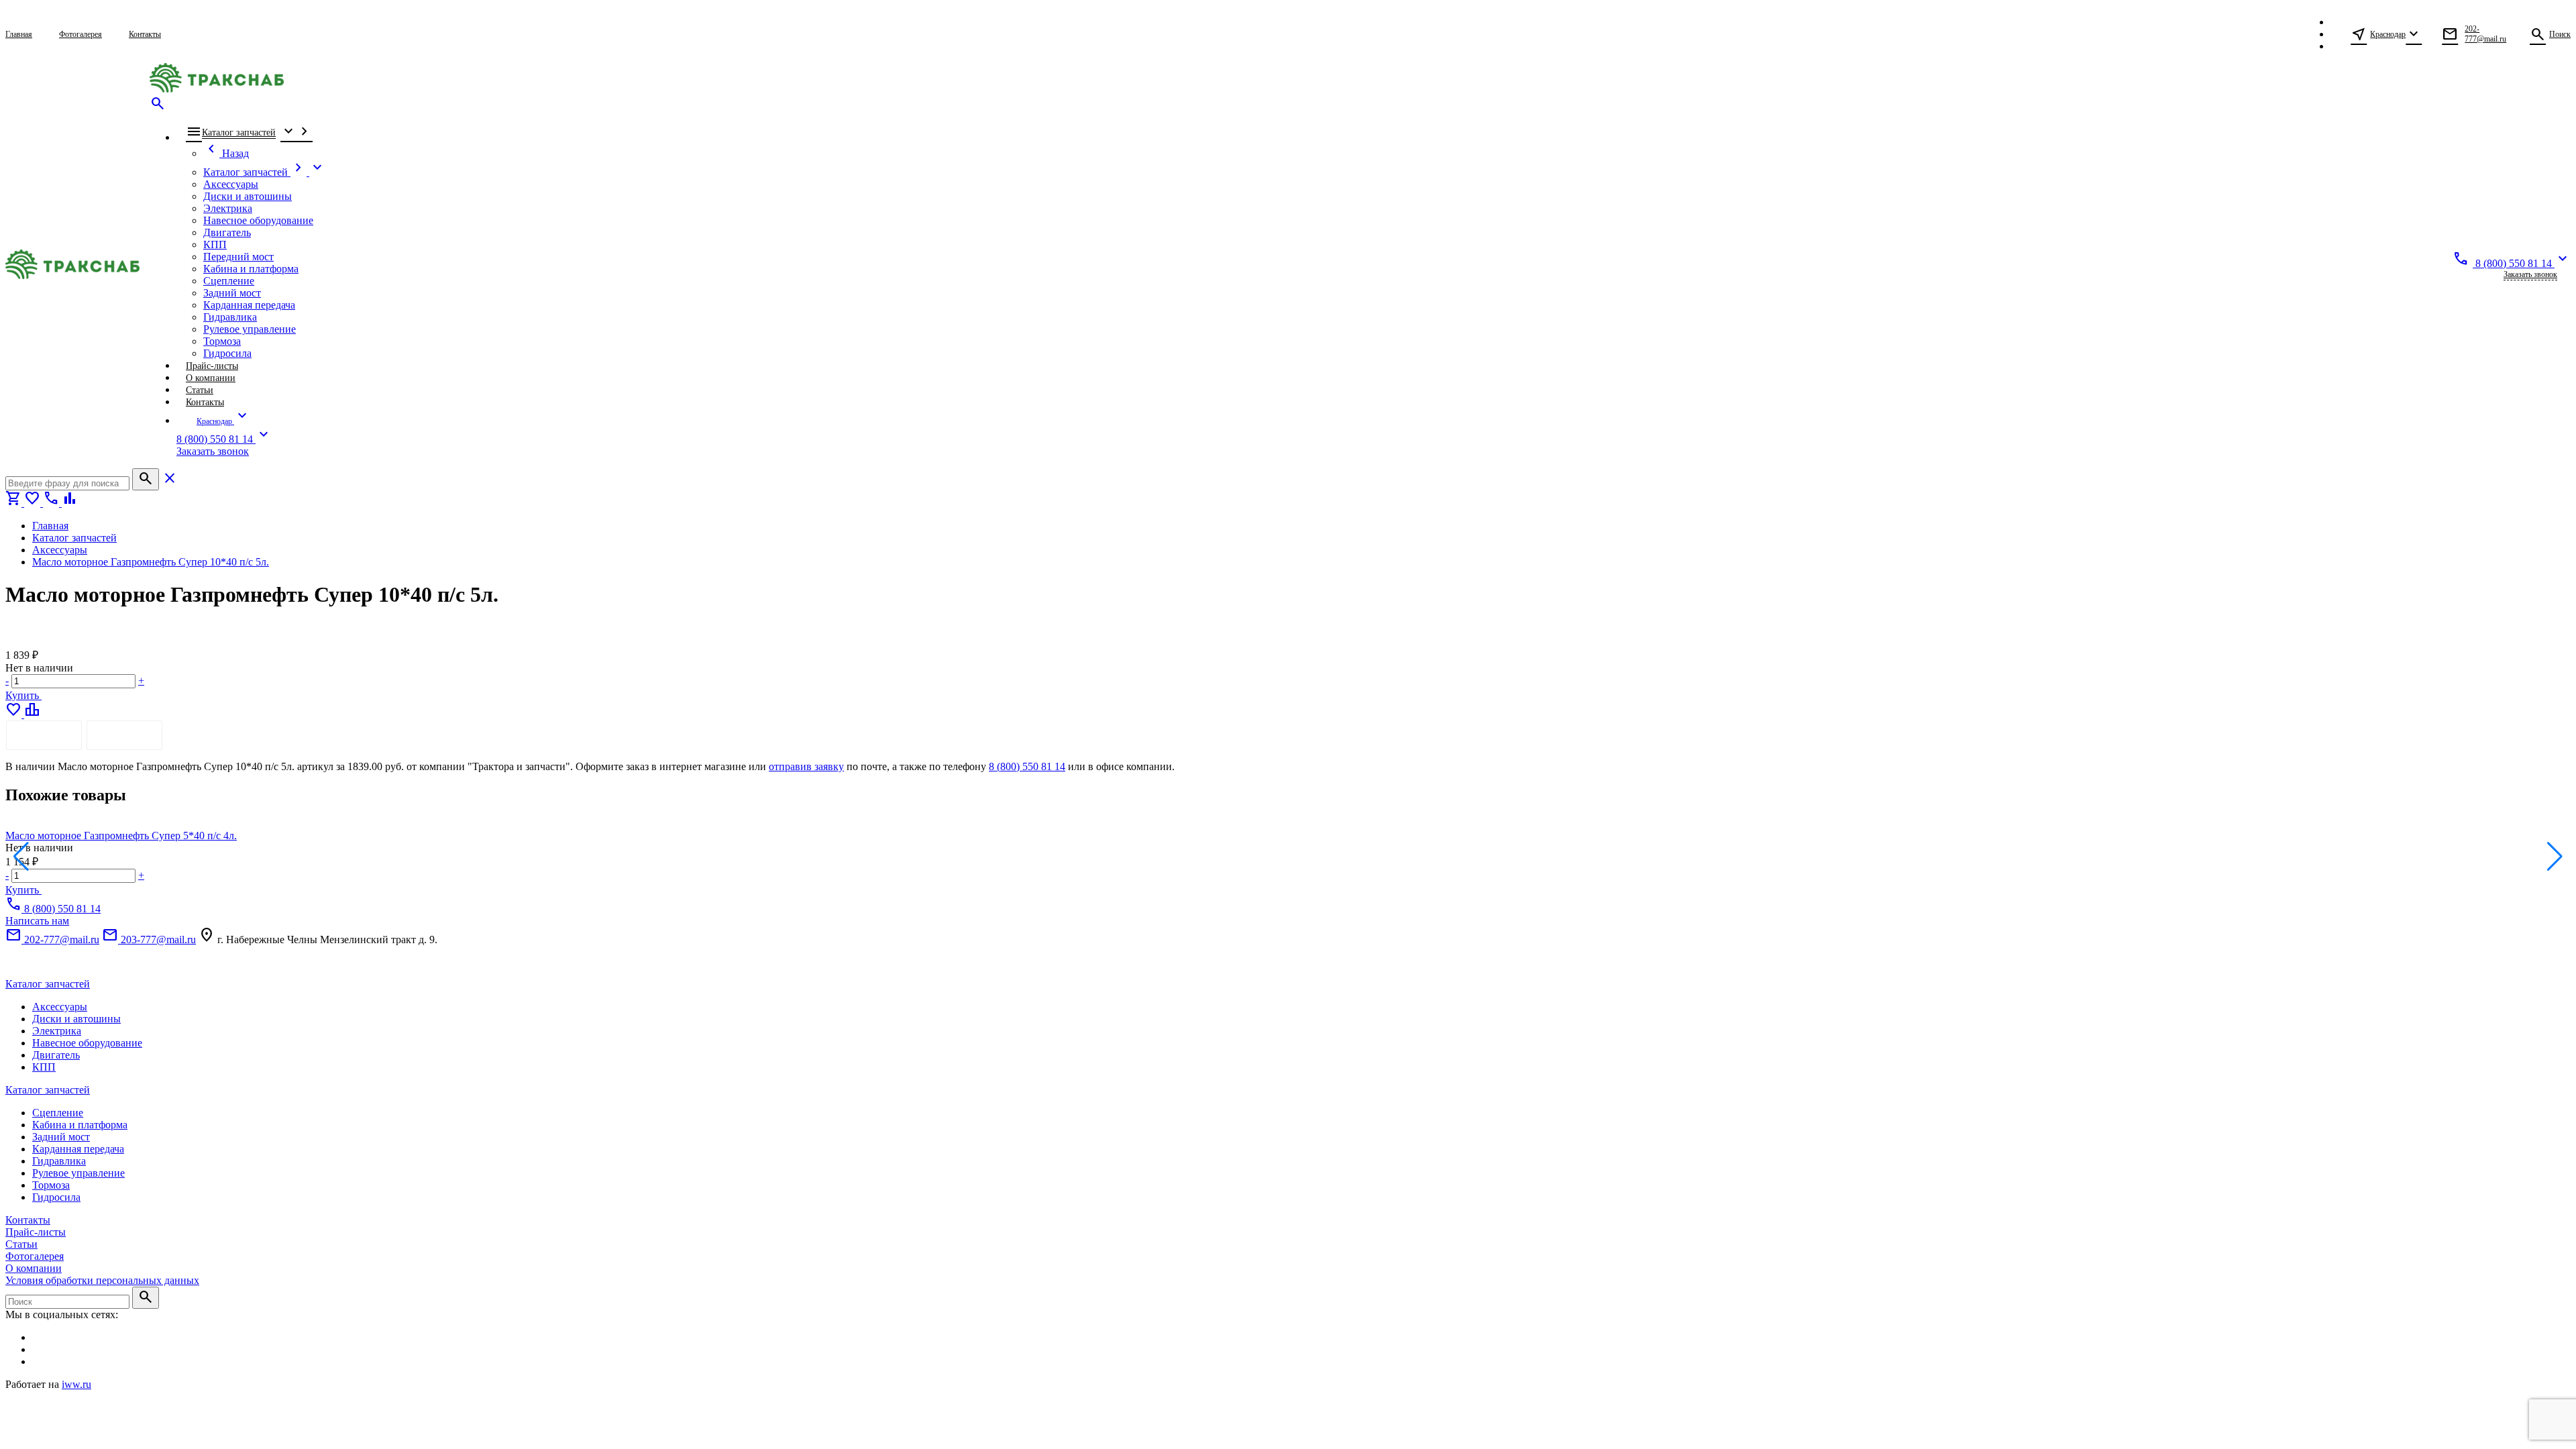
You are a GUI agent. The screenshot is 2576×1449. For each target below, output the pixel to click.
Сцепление (58, 1113)
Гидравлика (59, 1161)
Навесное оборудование (87, 1043)
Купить (23, 695)
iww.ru (76, 1384)
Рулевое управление (78, 1173)
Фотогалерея (35, 1256)
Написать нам (37, 921)
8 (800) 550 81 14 (1027, 766)
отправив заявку (806, 766)
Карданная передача (78, 1149)
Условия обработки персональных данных (102, 1280)
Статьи (21, 1244)
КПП (44, 1067)
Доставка (124, 735)
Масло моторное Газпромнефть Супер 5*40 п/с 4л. (121, 836)
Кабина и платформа (80, 1125)
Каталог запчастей (48, 984)
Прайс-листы (36, 1232)
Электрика (57, 1031)
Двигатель (56, 1055)
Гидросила (56, 1197)
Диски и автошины (76, 1019)
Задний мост (61, 1137)
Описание (44, 735)
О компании (34, 1268)
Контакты (28, 1220)
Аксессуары (60, 1007)
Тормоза (51, 1185)
